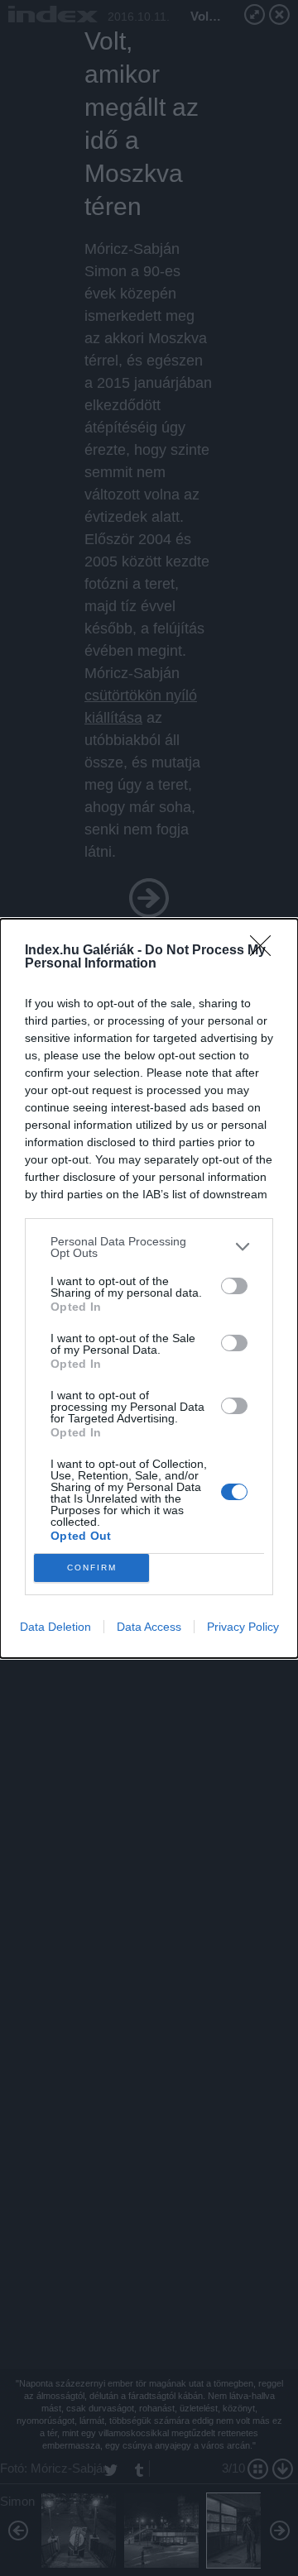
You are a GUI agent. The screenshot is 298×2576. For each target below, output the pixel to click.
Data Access (149, 1627)
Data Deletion (55, 1627)
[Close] (266, 951)
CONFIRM (92, 1568)
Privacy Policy (243, 1627)
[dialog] (149, 1288)
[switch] (234, 1286)
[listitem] (149, 1247)
